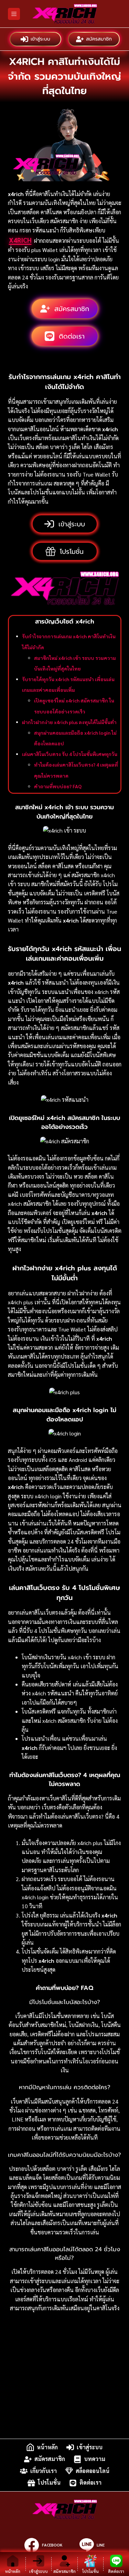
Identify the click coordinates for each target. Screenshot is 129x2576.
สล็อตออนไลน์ (93, 2471)
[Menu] (14, 14)
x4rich (20, 240)
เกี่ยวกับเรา (44, 2471)
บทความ (95, 2459)
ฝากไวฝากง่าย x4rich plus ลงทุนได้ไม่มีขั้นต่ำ (69, 722)
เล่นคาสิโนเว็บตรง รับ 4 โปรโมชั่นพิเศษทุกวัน (70, 754)
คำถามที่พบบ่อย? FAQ (58, 786)
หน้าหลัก (47, 2447)
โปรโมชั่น (49, 2483)
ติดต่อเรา (90, 2483)
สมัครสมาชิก (99, 39)
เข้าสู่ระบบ (40, 39)
